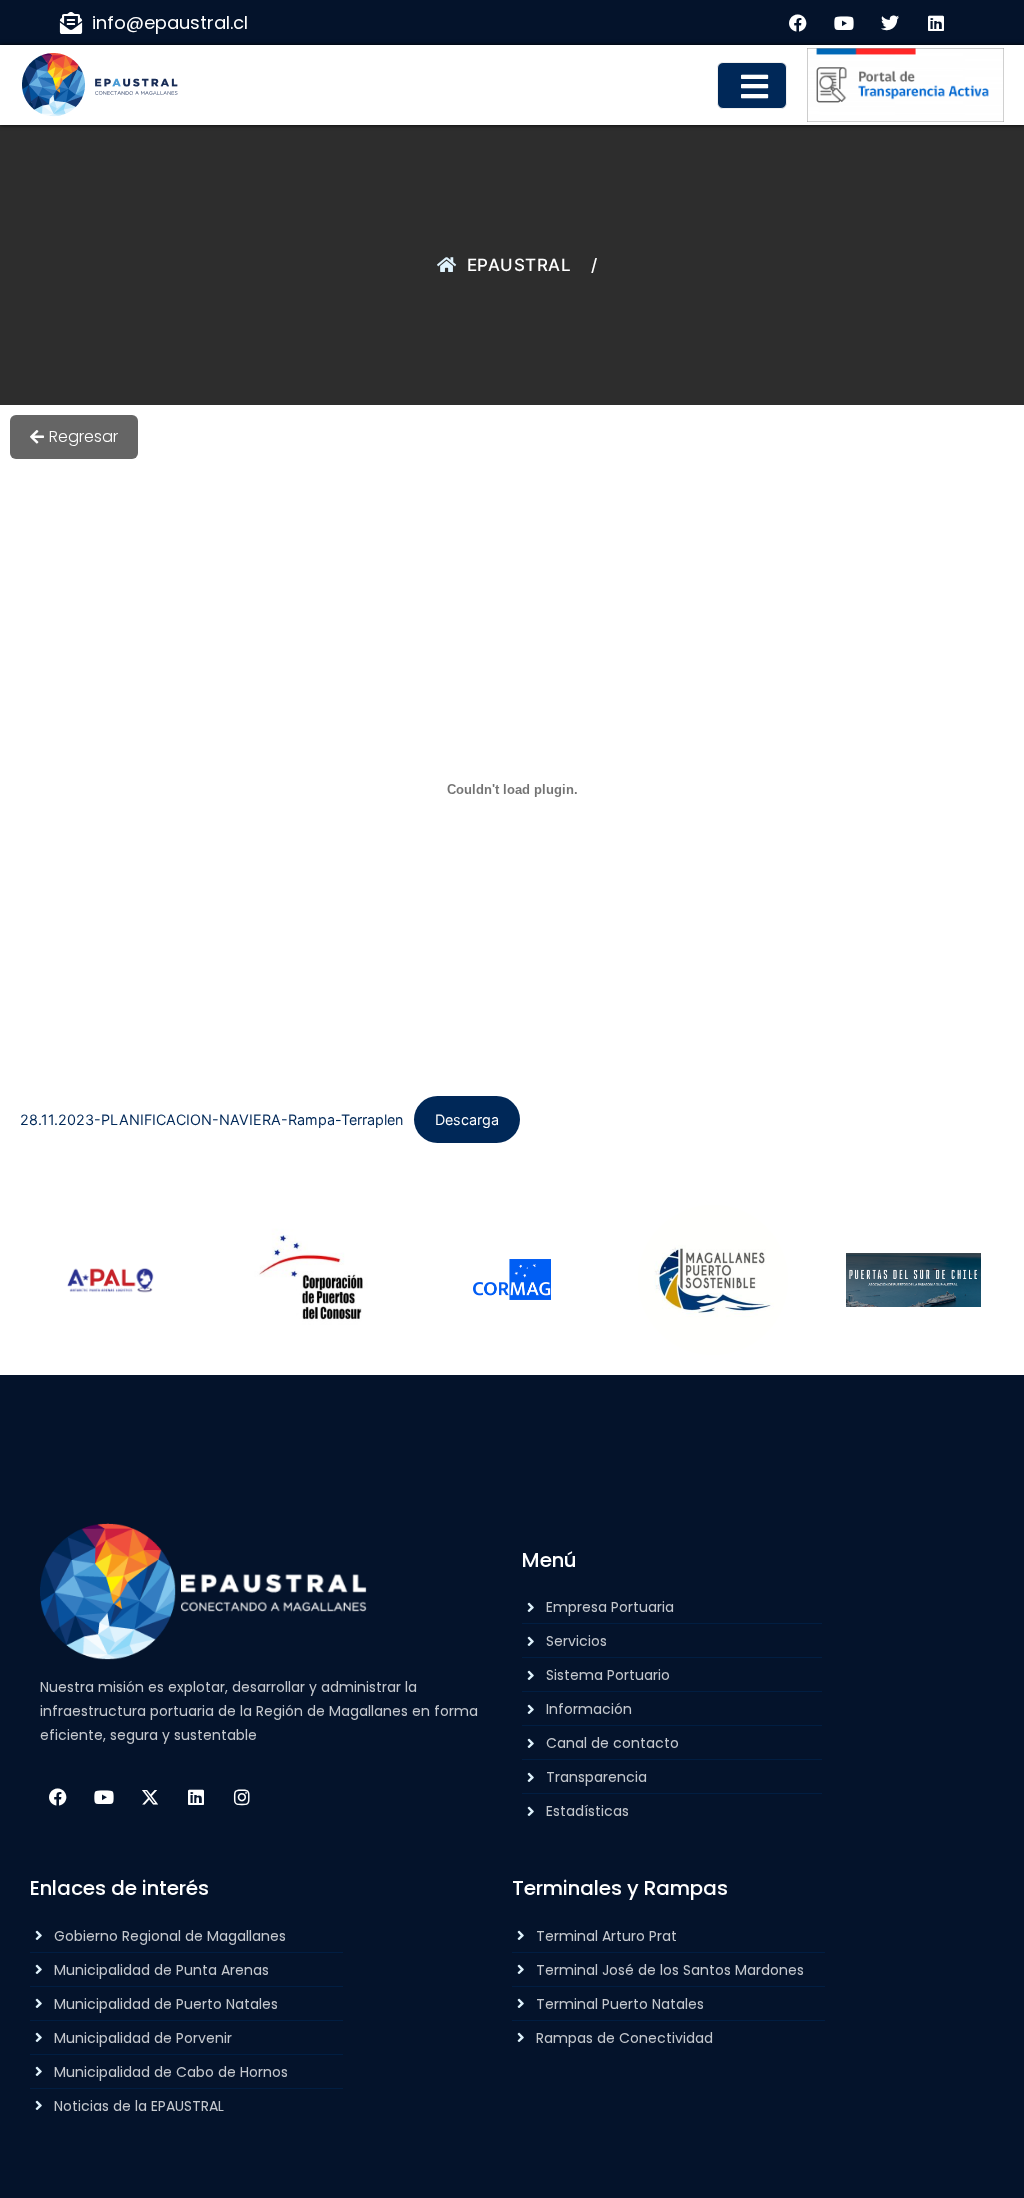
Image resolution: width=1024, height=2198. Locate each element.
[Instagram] (242, 1797)
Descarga (467, 1119)
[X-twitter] (150, 1797)
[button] (752, 85)
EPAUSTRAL (519, 265)
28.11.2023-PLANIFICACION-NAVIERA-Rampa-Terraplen (211, 1119)
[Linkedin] (196, 1797)
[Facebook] (58, 1797)
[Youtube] (104, 1797)
